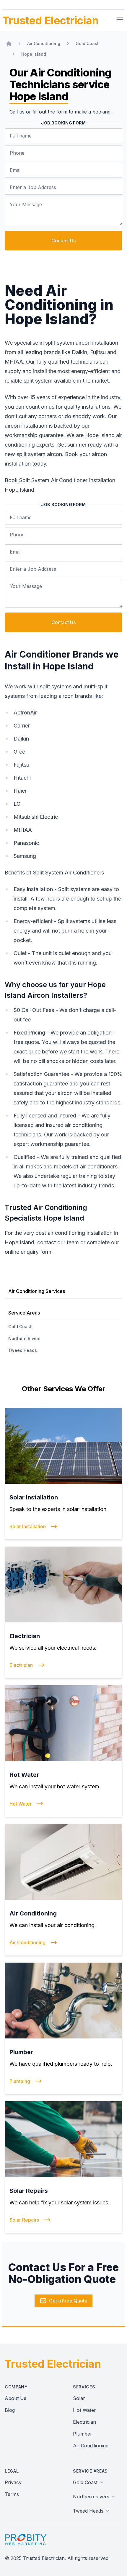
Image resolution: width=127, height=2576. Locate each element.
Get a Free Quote (68, 2301)
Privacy (13, 2482)
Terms (12, 2494)
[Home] (9, 44)
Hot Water (84, 2410)
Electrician (84, 2422)
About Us (16, 2398)
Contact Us (63, 241)
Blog (10, 2410)
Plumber (83, 2434)
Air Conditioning (91, 2446)
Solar (79, 2398)
